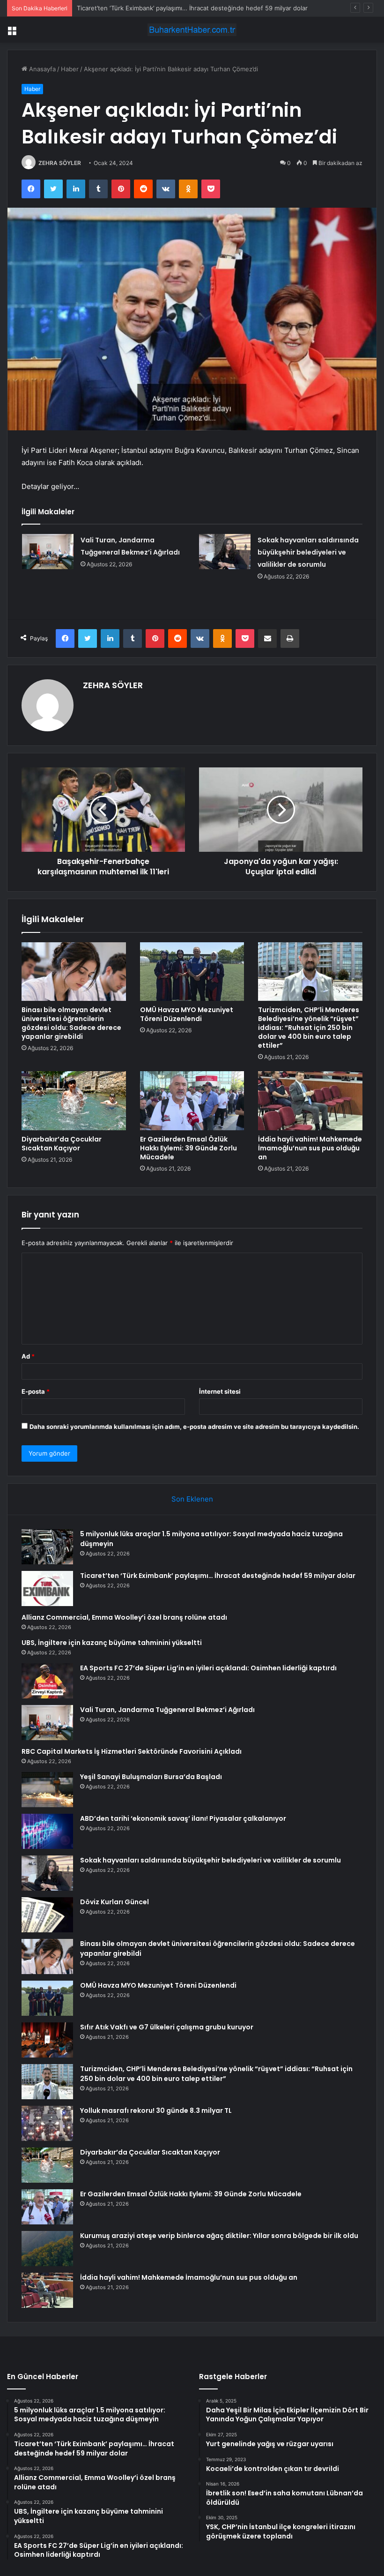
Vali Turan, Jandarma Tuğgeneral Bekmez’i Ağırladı (167, 1710)
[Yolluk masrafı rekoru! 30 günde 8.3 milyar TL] (47, 2123)
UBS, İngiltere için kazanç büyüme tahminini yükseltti (112, 1643)
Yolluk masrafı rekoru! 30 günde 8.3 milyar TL (156, 2110)
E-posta (36, 1391)
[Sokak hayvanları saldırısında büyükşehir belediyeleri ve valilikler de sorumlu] (225, 552)
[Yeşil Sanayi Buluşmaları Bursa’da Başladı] (47, 1790)
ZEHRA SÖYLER (60, 163)
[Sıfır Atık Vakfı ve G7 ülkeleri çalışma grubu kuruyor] (47, 2040)
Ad (28, 1356)
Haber (70, 69)
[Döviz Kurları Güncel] (47, 1915)
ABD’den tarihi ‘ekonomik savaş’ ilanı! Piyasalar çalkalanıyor (183, 1818)
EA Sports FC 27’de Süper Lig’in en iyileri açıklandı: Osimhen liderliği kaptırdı (208, 1668)
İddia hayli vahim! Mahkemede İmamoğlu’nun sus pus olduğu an (310, 1148)
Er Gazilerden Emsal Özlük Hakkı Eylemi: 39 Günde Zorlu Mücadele (188, 1148)
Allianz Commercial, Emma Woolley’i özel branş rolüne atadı (124, 1617)
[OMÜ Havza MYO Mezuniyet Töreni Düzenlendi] (192, 972)
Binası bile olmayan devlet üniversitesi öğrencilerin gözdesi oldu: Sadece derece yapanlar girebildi (71, 1023)
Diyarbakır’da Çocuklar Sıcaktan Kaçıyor (62, 1144)
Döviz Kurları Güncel (114, 1902)
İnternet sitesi (220, 1391)
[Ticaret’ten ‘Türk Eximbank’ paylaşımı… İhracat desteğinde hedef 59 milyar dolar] (47, 1588)
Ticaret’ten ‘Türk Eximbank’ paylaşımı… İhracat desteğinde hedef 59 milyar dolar (192, 8)
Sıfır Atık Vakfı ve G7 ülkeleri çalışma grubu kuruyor (167, 2027)
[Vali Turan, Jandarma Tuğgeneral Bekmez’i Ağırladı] (48, 552)
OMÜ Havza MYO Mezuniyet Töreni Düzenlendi (187, 1014)
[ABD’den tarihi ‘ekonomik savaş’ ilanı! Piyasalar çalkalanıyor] (47, 1831)
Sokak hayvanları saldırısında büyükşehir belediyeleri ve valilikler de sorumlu (308, 552)
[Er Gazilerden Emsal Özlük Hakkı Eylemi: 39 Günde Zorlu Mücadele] (192, 1101)
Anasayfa (41, 69)
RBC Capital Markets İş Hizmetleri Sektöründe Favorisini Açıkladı (132, 1751)
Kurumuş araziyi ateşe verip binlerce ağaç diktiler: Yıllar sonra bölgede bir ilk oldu (219, 2236)
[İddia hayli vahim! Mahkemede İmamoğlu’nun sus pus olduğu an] (310, 1101)
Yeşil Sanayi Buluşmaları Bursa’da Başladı (151, 1777)
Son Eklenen (192, 1499)
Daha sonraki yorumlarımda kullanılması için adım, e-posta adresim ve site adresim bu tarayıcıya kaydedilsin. (194, 1427)
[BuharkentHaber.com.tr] (192, 30)
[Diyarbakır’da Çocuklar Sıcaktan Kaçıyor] (74, 1101)
